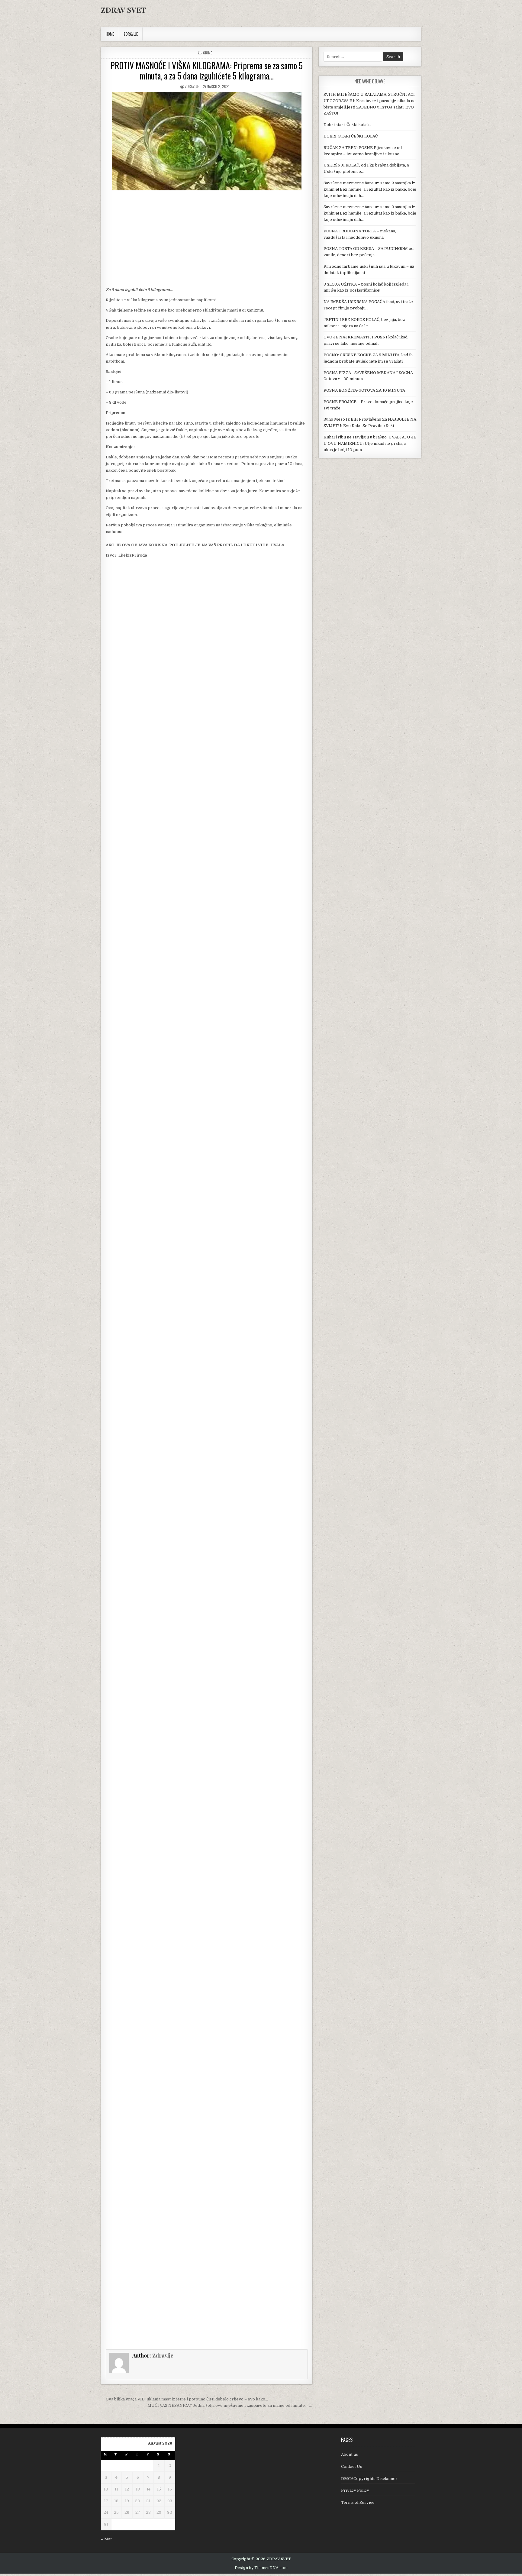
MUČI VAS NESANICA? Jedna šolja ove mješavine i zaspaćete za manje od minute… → (230, 2405)
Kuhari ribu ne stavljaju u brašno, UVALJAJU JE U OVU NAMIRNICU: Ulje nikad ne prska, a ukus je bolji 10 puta (370, 443)
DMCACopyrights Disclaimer (369, 2479)
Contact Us (352, 2466)
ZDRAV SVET (123, 10)
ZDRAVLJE (131, 34)
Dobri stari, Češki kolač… (347, 125)
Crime (208, 53)
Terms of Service (358, 2502)
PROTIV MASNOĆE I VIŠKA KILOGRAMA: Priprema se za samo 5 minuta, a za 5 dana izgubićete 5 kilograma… (207, 71)
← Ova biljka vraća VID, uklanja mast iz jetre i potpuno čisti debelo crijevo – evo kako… (184, 2399)
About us (350, 2454)
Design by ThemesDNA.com (261, 2568)
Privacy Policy (355, 2490)
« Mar (107, 2539)
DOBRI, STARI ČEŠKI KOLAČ (351, 136)
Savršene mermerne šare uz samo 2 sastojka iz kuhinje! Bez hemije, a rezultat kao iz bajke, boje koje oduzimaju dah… (370, 189)
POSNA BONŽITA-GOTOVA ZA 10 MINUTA (364, 390)
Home (110, 34)
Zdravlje (192, 86)
